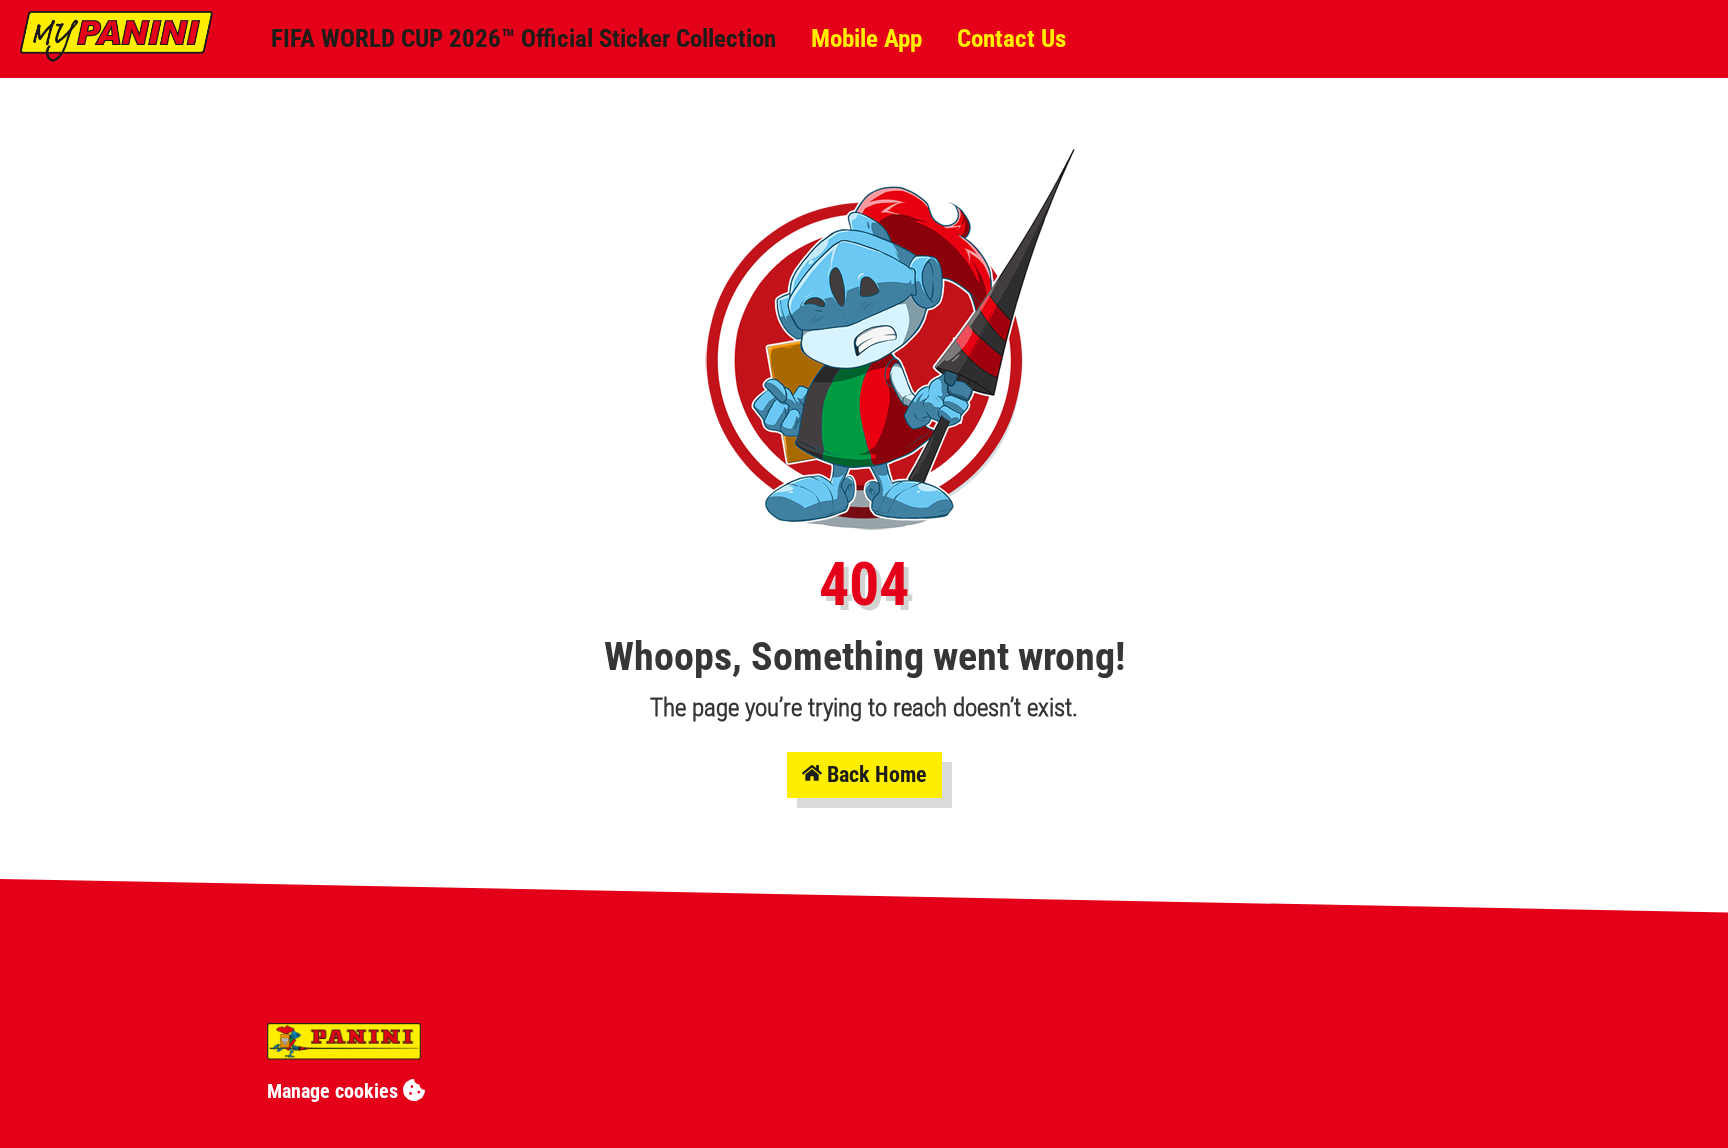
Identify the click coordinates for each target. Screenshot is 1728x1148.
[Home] (116, 55)
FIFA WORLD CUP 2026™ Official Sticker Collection (523, 38)
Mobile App (866, 38)
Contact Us (1011, 38)
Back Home (877, 774)
